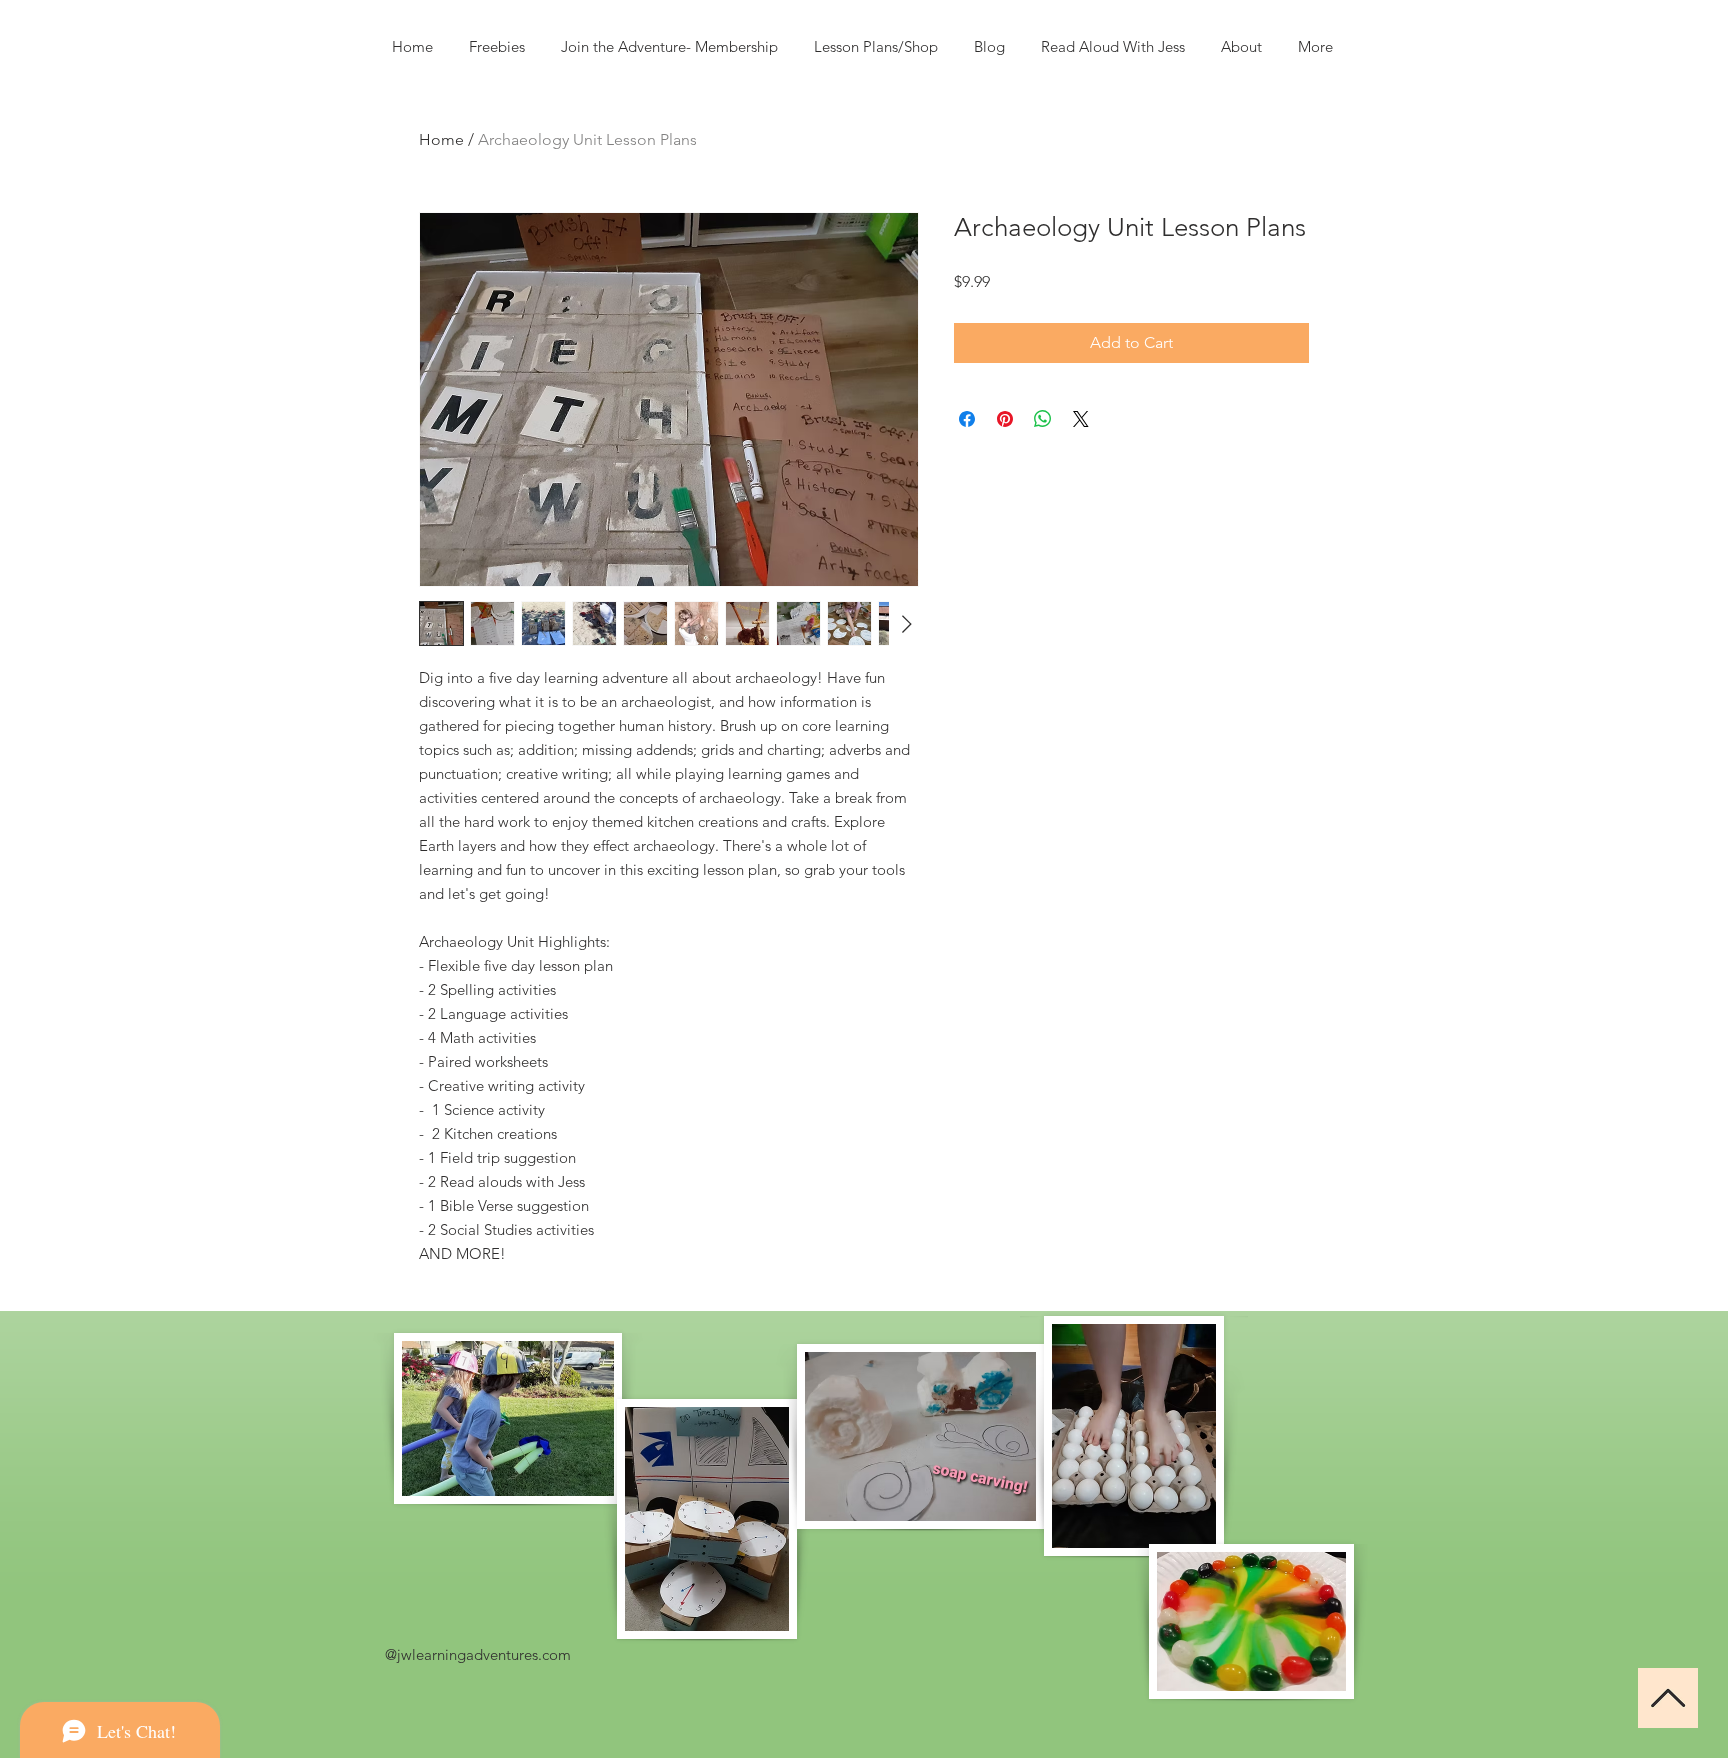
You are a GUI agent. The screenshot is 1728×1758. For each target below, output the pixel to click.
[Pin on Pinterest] (1005, 419)
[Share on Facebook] (967, 419)
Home (441, 139)
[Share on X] (1081, 419)
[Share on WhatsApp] (1043, 419)
